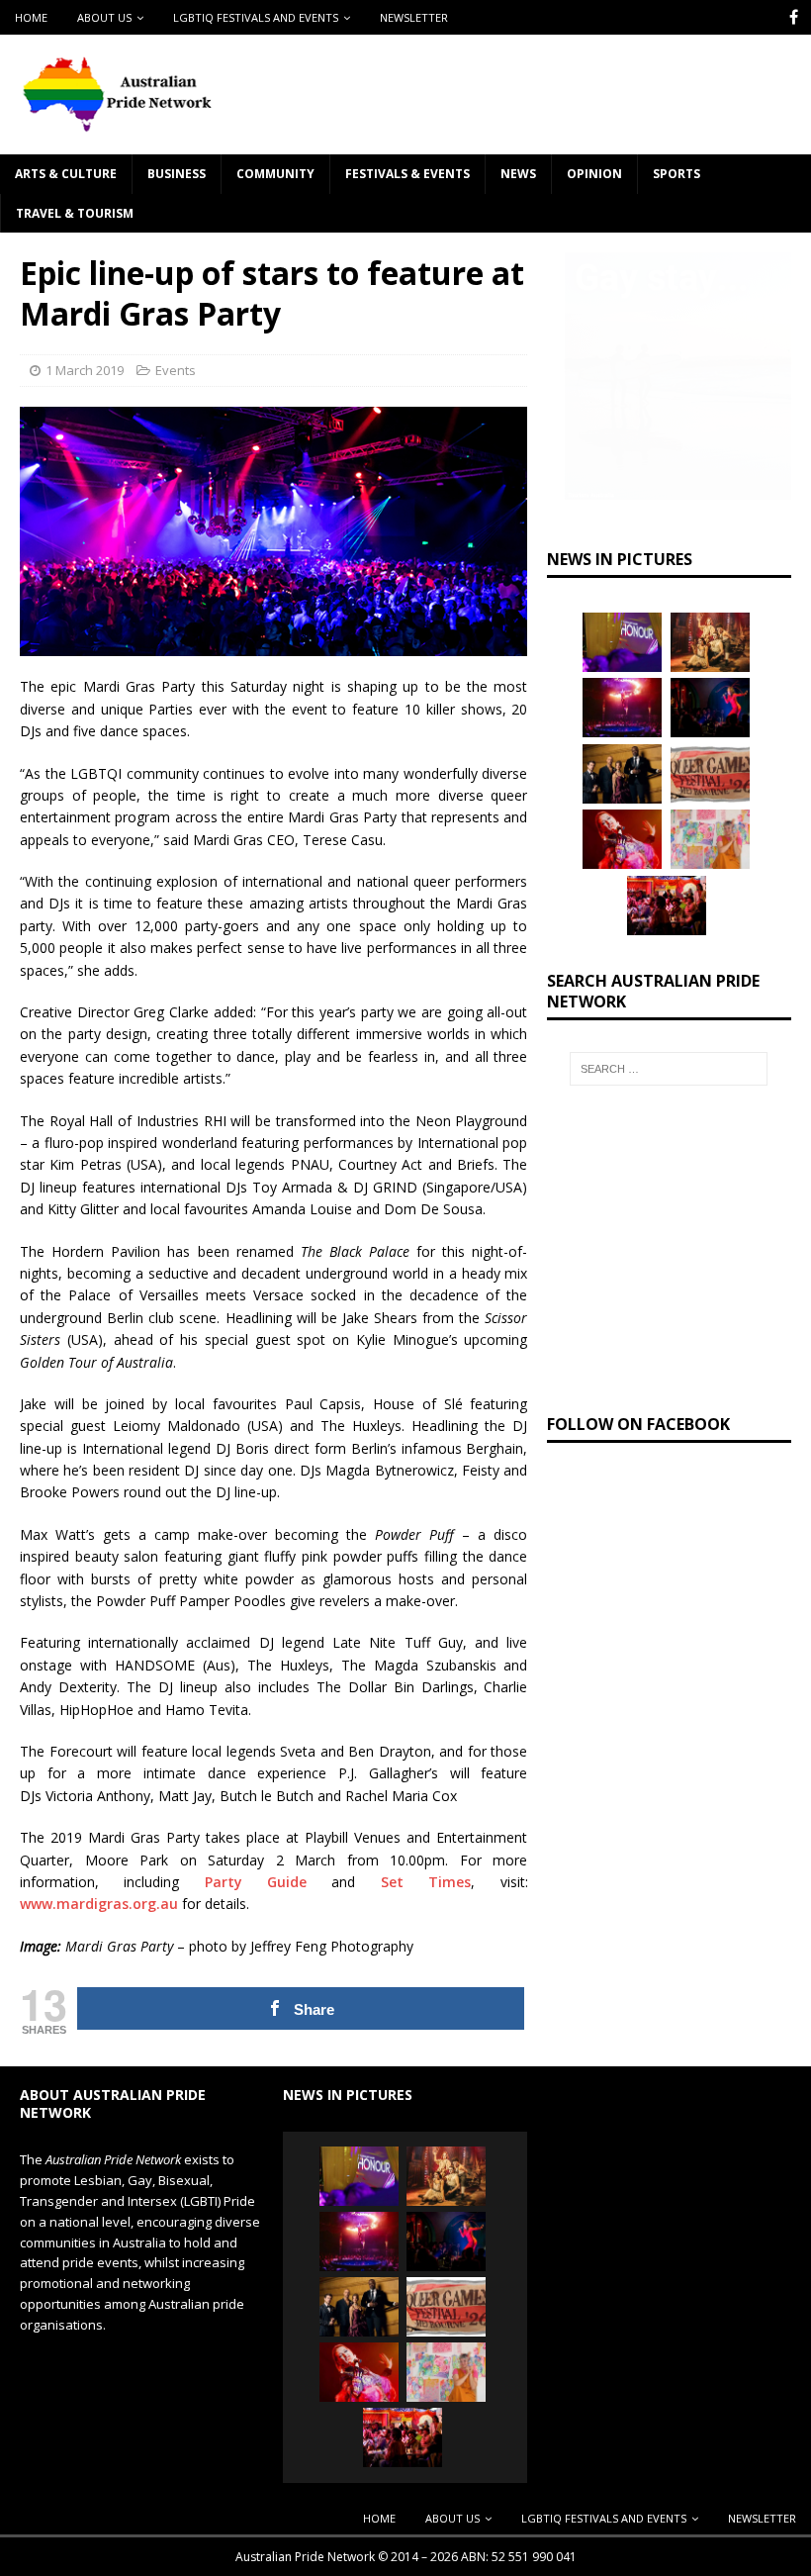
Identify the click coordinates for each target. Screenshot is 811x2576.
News (518, 174)
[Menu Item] (794, 17)
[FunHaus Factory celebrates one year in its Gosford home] (667, 906)
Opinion (594, 174)
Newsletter (414, 17)
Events (176, 370)
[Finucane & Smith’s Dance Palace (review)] (710, 708)
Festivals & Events (407, 174)
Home (31, 17)
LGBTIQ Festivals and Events (256, 17)
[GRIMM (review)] (710, 642)
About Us (104, 17)
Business (177, 174)
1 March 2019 (85, 370)
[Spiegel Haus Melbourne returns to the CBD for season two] (622, 708)
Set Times (426, 1882)
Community (275, 174)
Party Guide (256, 1882)
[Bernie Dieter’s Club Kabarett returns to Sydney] (622, 839)
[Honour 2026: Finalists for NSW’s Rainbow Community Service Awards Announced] (622, 642)
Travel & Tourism (75, 213)
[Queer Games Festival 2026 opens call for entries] (710, 774)
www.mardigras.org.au (99, 1904)
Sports (676, 174)
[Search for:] (669, 1069)
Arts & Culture (66, 174)
